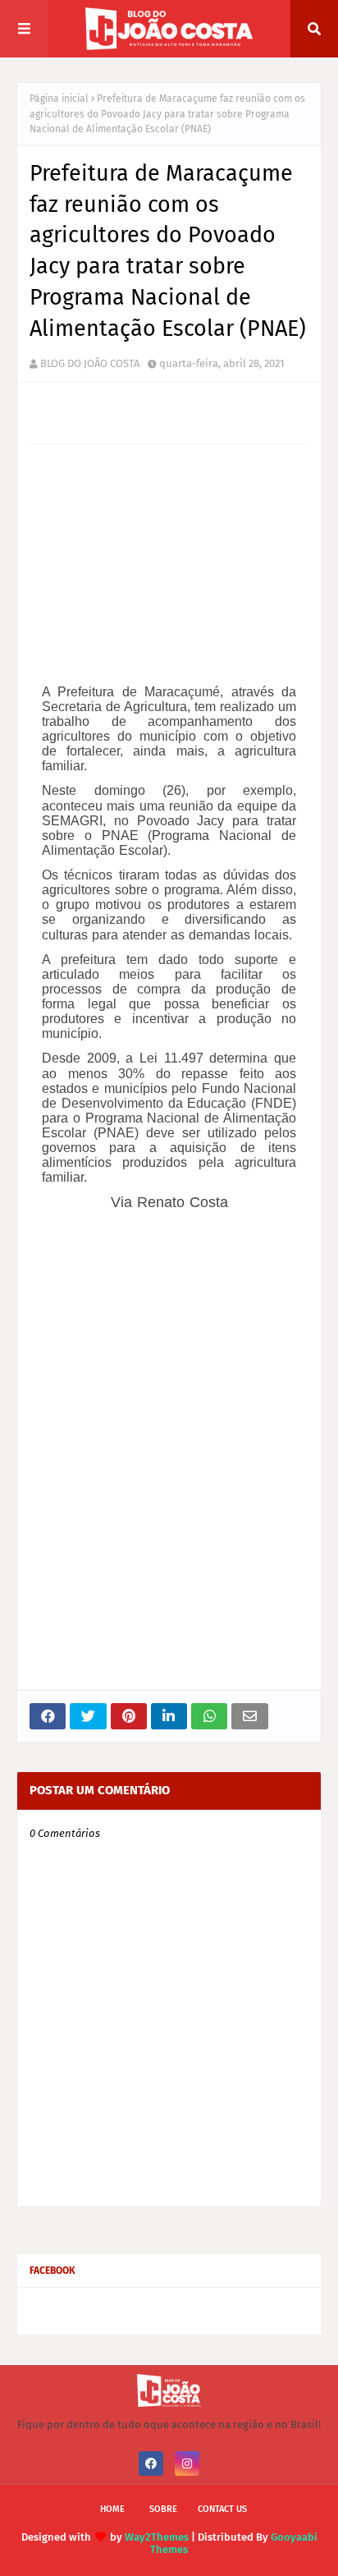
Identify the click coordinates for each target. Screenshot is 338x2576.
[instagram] (187, 2464)
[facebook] (151, 2464)
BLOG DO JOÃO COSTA (90, 363)
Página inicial (59, 99)
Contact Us (222, 2509)
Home (112, 2509)
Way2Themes (157, 2537)
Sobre (163, 2509)
